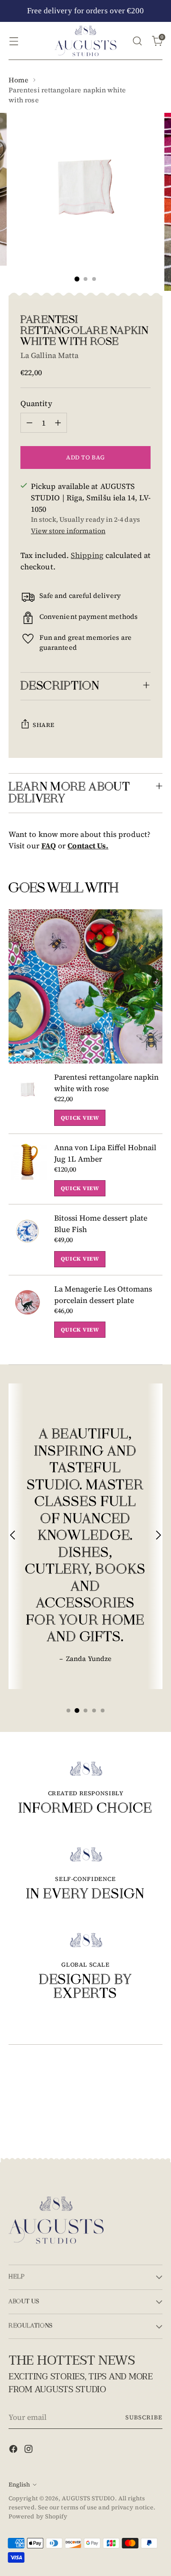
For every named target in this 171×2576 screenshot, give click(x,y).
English (19, 2484)
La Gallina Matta (49, 355)
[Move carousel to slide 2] (77, 1711)
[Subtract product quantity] (29, 423)
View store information (68, 531)
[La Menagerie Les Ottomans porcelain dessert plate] (28, 1310)
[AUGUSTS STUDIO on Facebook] (14, 2450)
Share (44, 725)
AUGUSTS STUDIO (88, 2498)
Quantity (36, 403)
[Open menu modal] (14, 41)
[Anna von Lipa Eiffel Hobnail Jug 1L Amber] (28, 1169)
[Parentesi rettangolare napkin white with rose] (28, 1099)
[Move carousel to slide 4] (94, 1711)
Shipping (87, 555)
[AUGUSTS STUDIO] (85, 41)
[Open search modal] (137, 41)
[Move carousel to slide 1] (68, 1711)
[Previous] (13, 1536)
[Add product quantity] (58, 423)
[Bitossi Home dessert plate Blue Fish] (28, 1239)
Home (19, 80)
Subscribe (144, 2417)
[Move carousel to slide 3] (85, 1711)
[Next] (158, 1536)
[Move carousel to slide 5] (103, 1711)
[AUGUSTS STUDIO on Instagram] (29, 2450)
